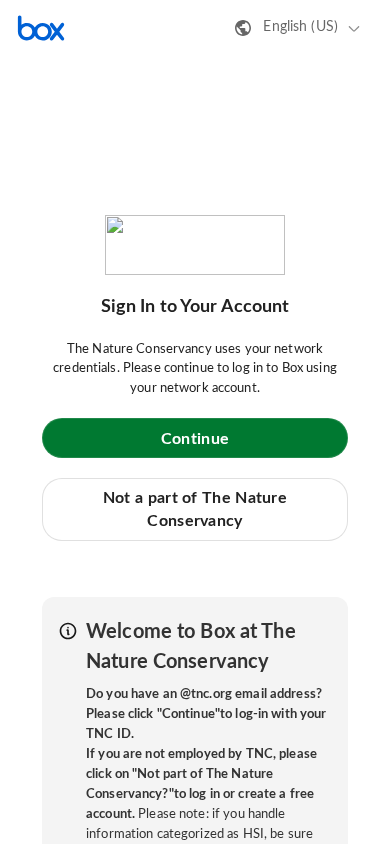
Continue (195, 439)
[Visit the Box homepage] (41, 28)
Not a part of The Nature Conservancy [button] (195, 509)
